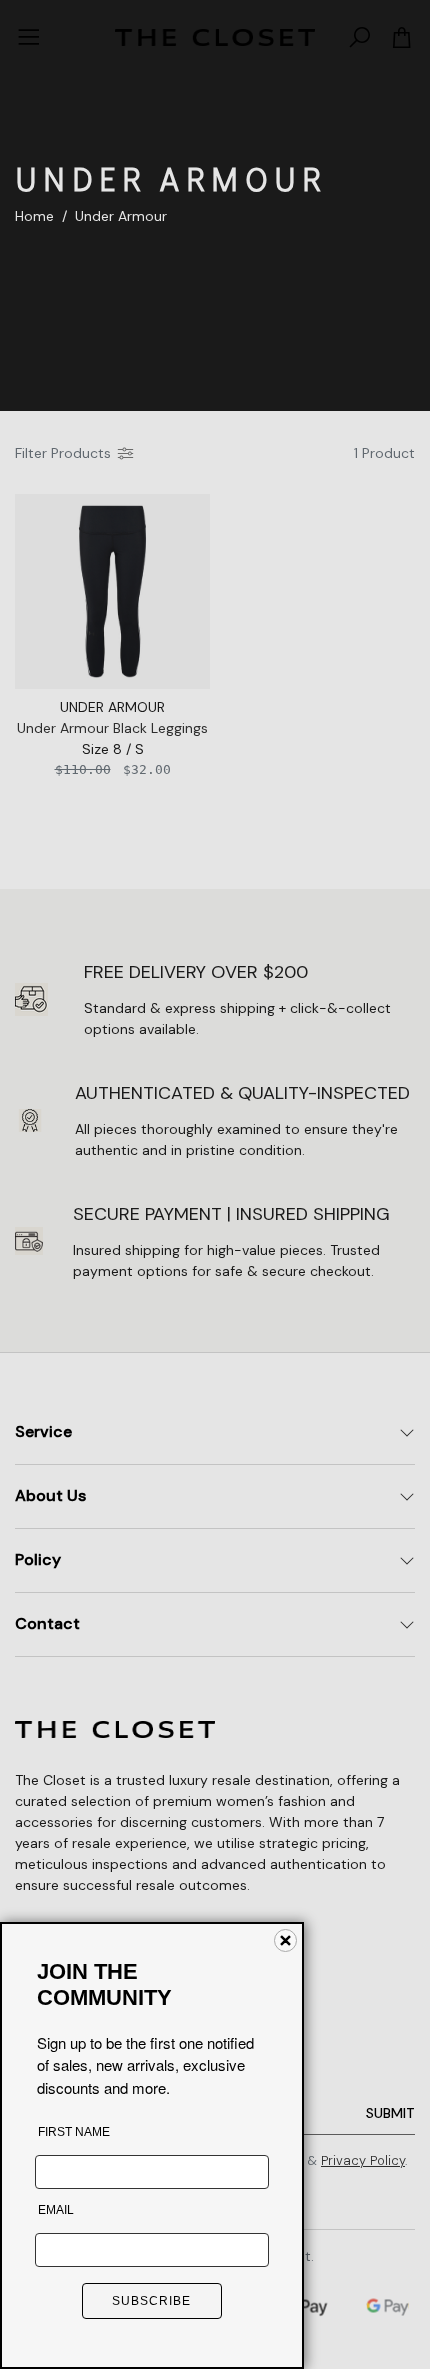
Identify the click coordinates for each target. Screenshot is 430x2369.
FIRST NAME (74, 2132)
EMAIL (56, 2210)
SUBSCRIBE (151, 2301)
